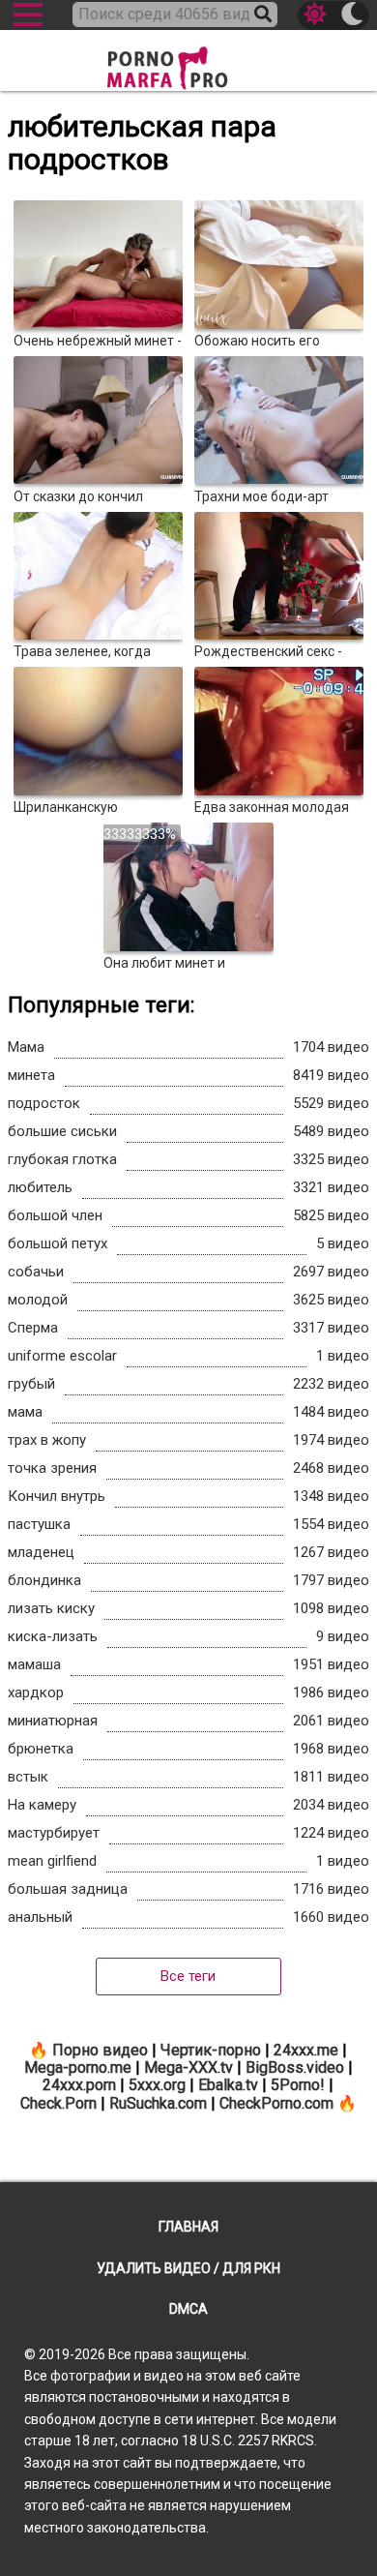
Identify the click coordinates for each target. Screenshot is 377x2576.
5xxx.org (157, 2085)
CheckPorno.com (276, 2103)
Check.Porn (58, 2103)
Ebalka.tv (228, 2085)
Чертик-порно (211, 2050)
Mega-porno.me (78, 2067)
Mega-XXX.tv (188, 2067)
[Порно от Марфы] (188, 62)
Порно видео (100, 2050)
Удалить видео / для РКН (188, 2268)
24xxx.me (306, 2050)
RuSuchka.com (158, 2103)
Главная (188, 2227)
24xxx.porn (79, 2085)
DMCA (188, 2309)
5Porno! (298, 2085)
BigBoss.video (295, 2067)
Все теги (188, 1976)
